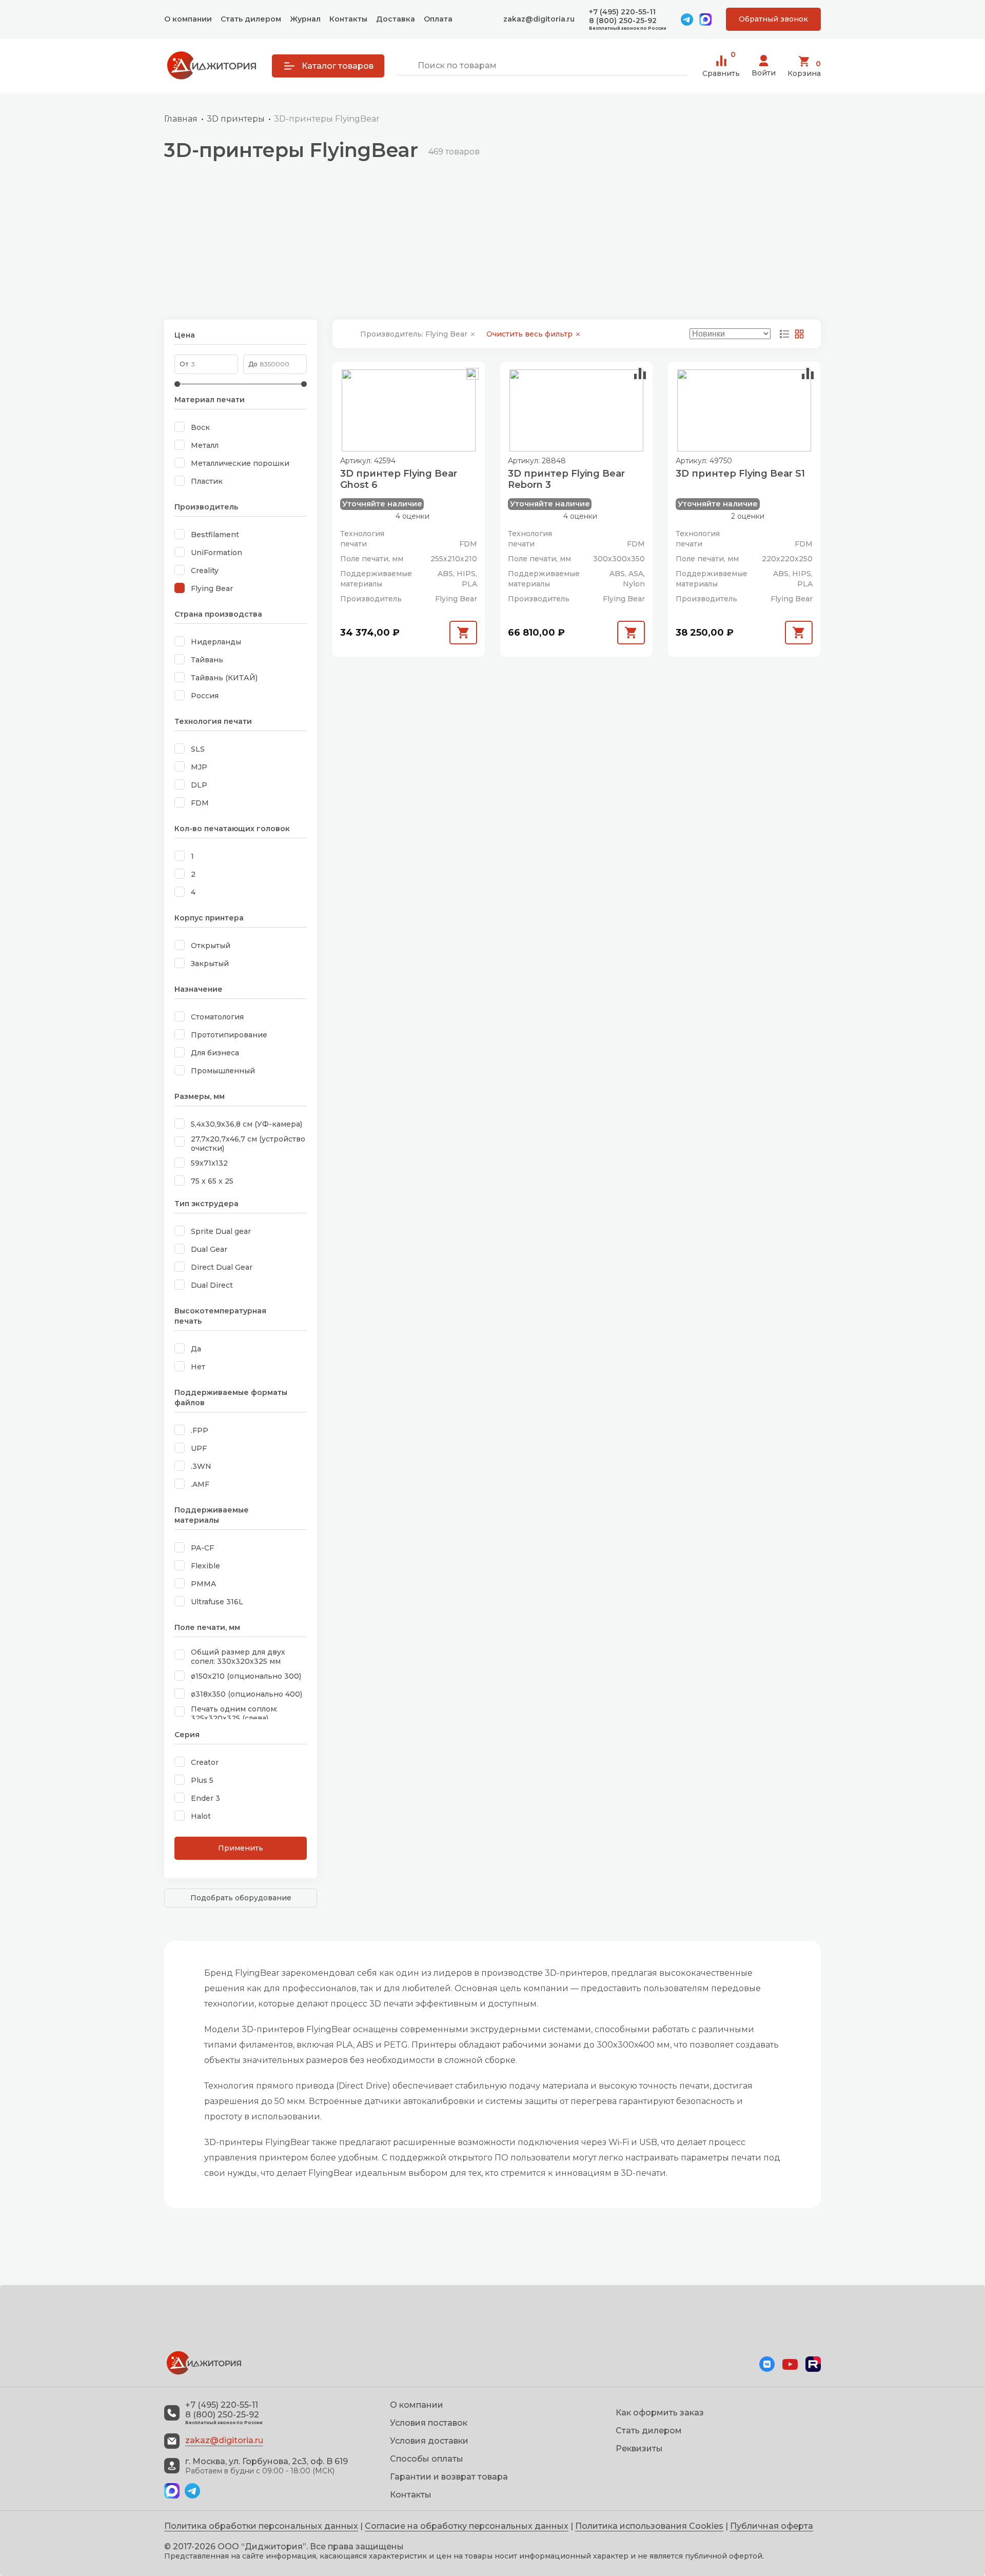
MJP (199, 767)
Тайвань (207, 660)
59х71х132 (209, 1163)
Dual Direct (212, 1285)
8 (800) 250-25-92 (623, 21)
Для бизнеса (215, 1053)
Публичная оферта (772, 2526)
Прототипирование (229, 1035)
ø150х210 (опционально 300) (246, 1676)
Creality (205, 571)
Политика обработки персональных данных (261, 2526)
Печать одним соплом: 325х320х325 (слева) (234, 1714)
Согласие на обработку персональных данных (467, 2526)
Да (196, 1349)
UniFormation (216, 553)
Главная (181, 119)
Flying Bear (212, 588)
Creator (205, 1762)
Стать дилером (251, 19)
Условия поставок (429, 2423)
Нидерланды (216, 642)
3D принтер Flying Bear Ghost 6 (399, 479)
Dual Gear (209, 1249)
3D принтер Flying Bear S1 (740, 474)
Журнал (305, 19)
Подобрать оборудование (241, 1898)
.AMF (200, 1484)
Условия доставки (429, 2441)
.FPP (200, 1430)
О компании (188, 19)
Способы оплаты (427, 2459)
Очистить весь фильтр (530, 334)
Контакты (348, 19)
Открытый (211, 946)
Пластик (207, 481)
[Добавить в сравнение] (472, 374)
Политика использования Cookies (649, 2526)
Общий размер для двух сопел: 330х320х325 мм (238, 1657)
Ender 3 (205, 1798)
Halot (201, 1816)
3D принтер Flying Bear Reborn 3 (566, 479)
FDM (200, 803)
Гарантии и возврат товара (449, 2477)
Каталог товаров (338, 66)
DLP (199, 785)
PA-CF (202, 1548)
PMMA (203, 1584)
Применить (241, 1848)
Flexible (205, 1566)
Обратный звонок (773, 19)
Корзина (804, 68)
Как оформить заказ (660, 2413)
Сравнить (721, 66)
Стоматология (217, 1017)
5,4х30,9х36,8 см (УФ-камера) (247, 1124)
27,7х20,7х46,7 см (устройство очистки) (248, 1144)
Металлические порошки (240, 463)
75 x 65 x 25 (212, 1181)
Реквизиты (639, 2449)
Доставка (396, 19)
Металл (205, 445)
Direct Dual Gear (222, 1267)
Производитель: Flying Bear (415, 334)
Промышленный (223, 1071)
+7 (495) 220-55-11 (622, 12)
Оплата (438, 19)
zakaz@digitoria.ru (539, 19)
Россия (205, 696)
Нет (198, 1367)
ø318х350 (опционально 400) (247, 1694)
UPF (199, 1448)
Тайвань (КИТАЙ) (224, 678)
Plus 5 (202, 1780)
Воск (200, 427)
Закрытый (210, 963)
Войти (764, 73)
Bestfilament (215, 535)
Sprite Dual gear (221, 1231)
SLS (198, 749)
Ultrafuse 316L (217, 1602)
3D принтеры (236, 119)
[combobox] (542, 66)
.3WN (201, 1466)
